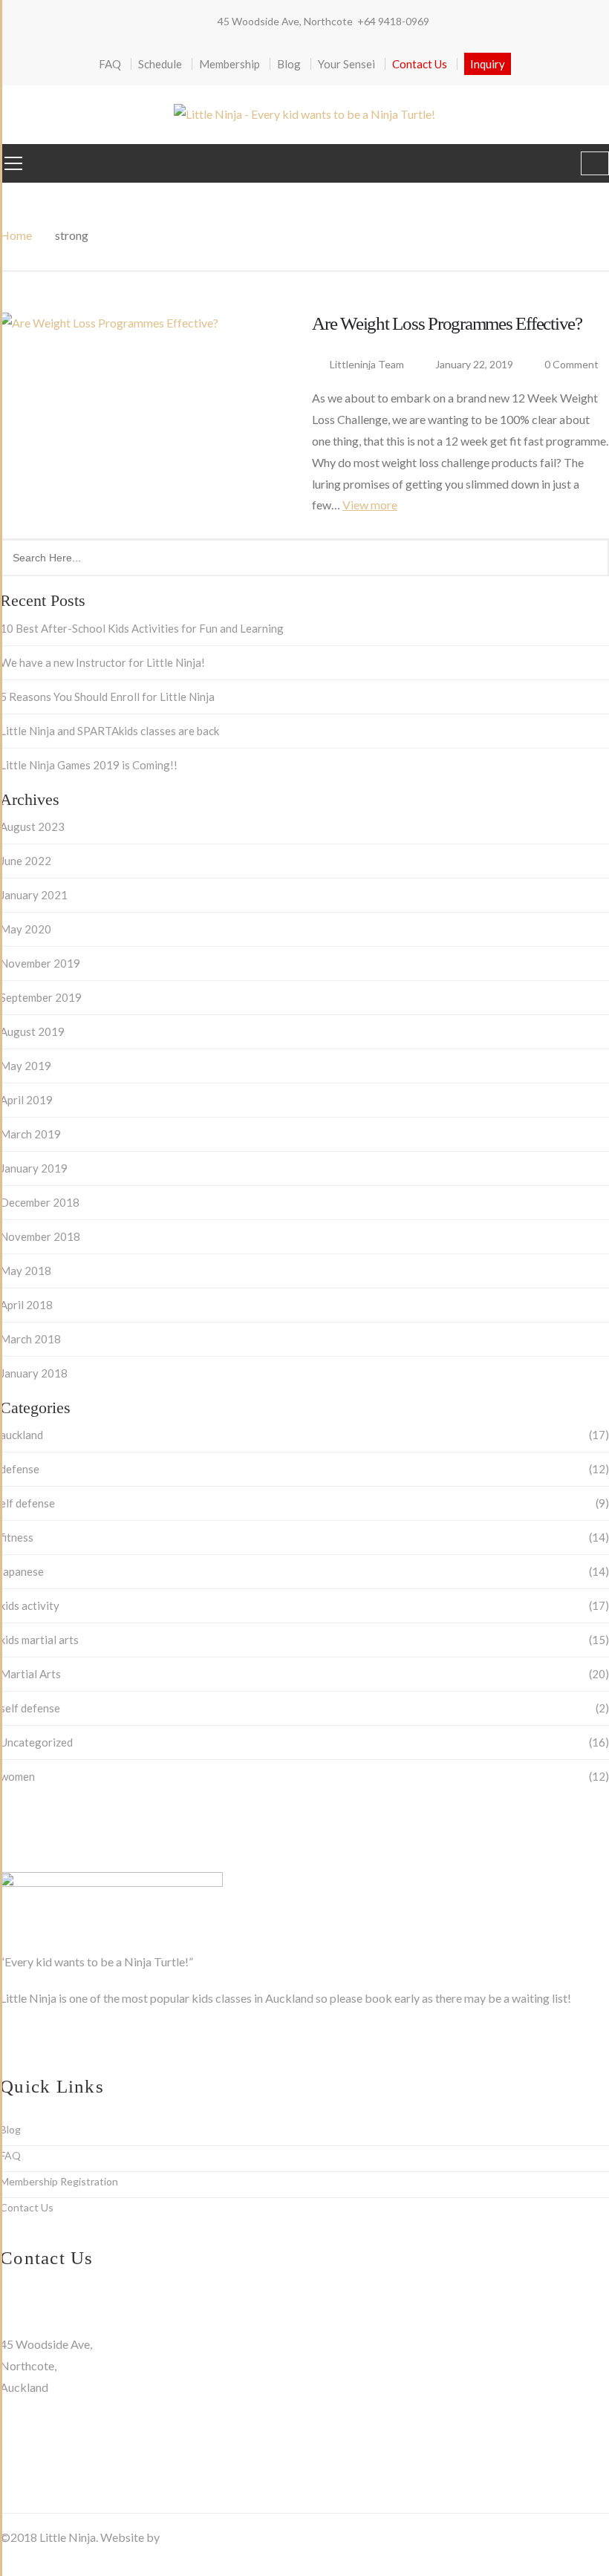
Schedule (160, 64)
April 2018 (26, 1305)
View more (370, 505)
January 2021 (34, 895)
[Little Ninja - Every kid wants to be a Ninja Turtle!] (304, 114)
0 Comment (570, 364)
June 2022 (26, 861)
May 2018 (26, 1271)
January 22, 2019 (475, 364)
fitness (17, 1537)
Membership (229, 64)
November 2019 (40, 963)
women (17, 1776)
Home (16, 235)
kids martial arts (39, 1640)
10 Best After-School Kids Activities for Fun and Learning (142, 628)
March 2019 (30, 1134)
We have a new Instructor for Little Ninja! (102, 662)
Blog (289, 64)
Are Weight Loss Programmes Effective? (447, 323)
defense (20, 1469)
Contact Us (420, 64)
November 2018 (40, 1236)
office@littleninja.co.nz (61, 2322)
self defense (30, 1708)
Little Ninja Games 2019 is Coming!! (89, 765)
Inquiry (488, 64)
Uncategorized (36, 1742)
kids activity (30, 1605)
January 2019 (34, 1168)
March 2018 (30, 1339)
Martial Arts (30, 1674)
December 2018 (40, 1202)
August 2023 (32, 826)
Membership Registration (59, 2181)
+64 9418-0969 (393, 21)
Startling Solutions (208, 2537)
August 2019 (32, 1031)
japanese (22, 1571)
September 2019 (41, 997)
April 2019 (26, 1100)
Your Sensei (346, 64)
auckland (22, 1435)
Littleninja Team (367, 364)
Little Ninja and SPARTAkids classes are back (110, 731)
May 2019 (26, 1066)
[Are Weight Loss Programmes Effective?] (149, 412)
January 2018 (34, 1373)
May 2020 (26, 929)
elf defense (27, 1503)
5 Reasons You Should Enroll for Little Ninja (107, 697)
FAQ (110, 64)
